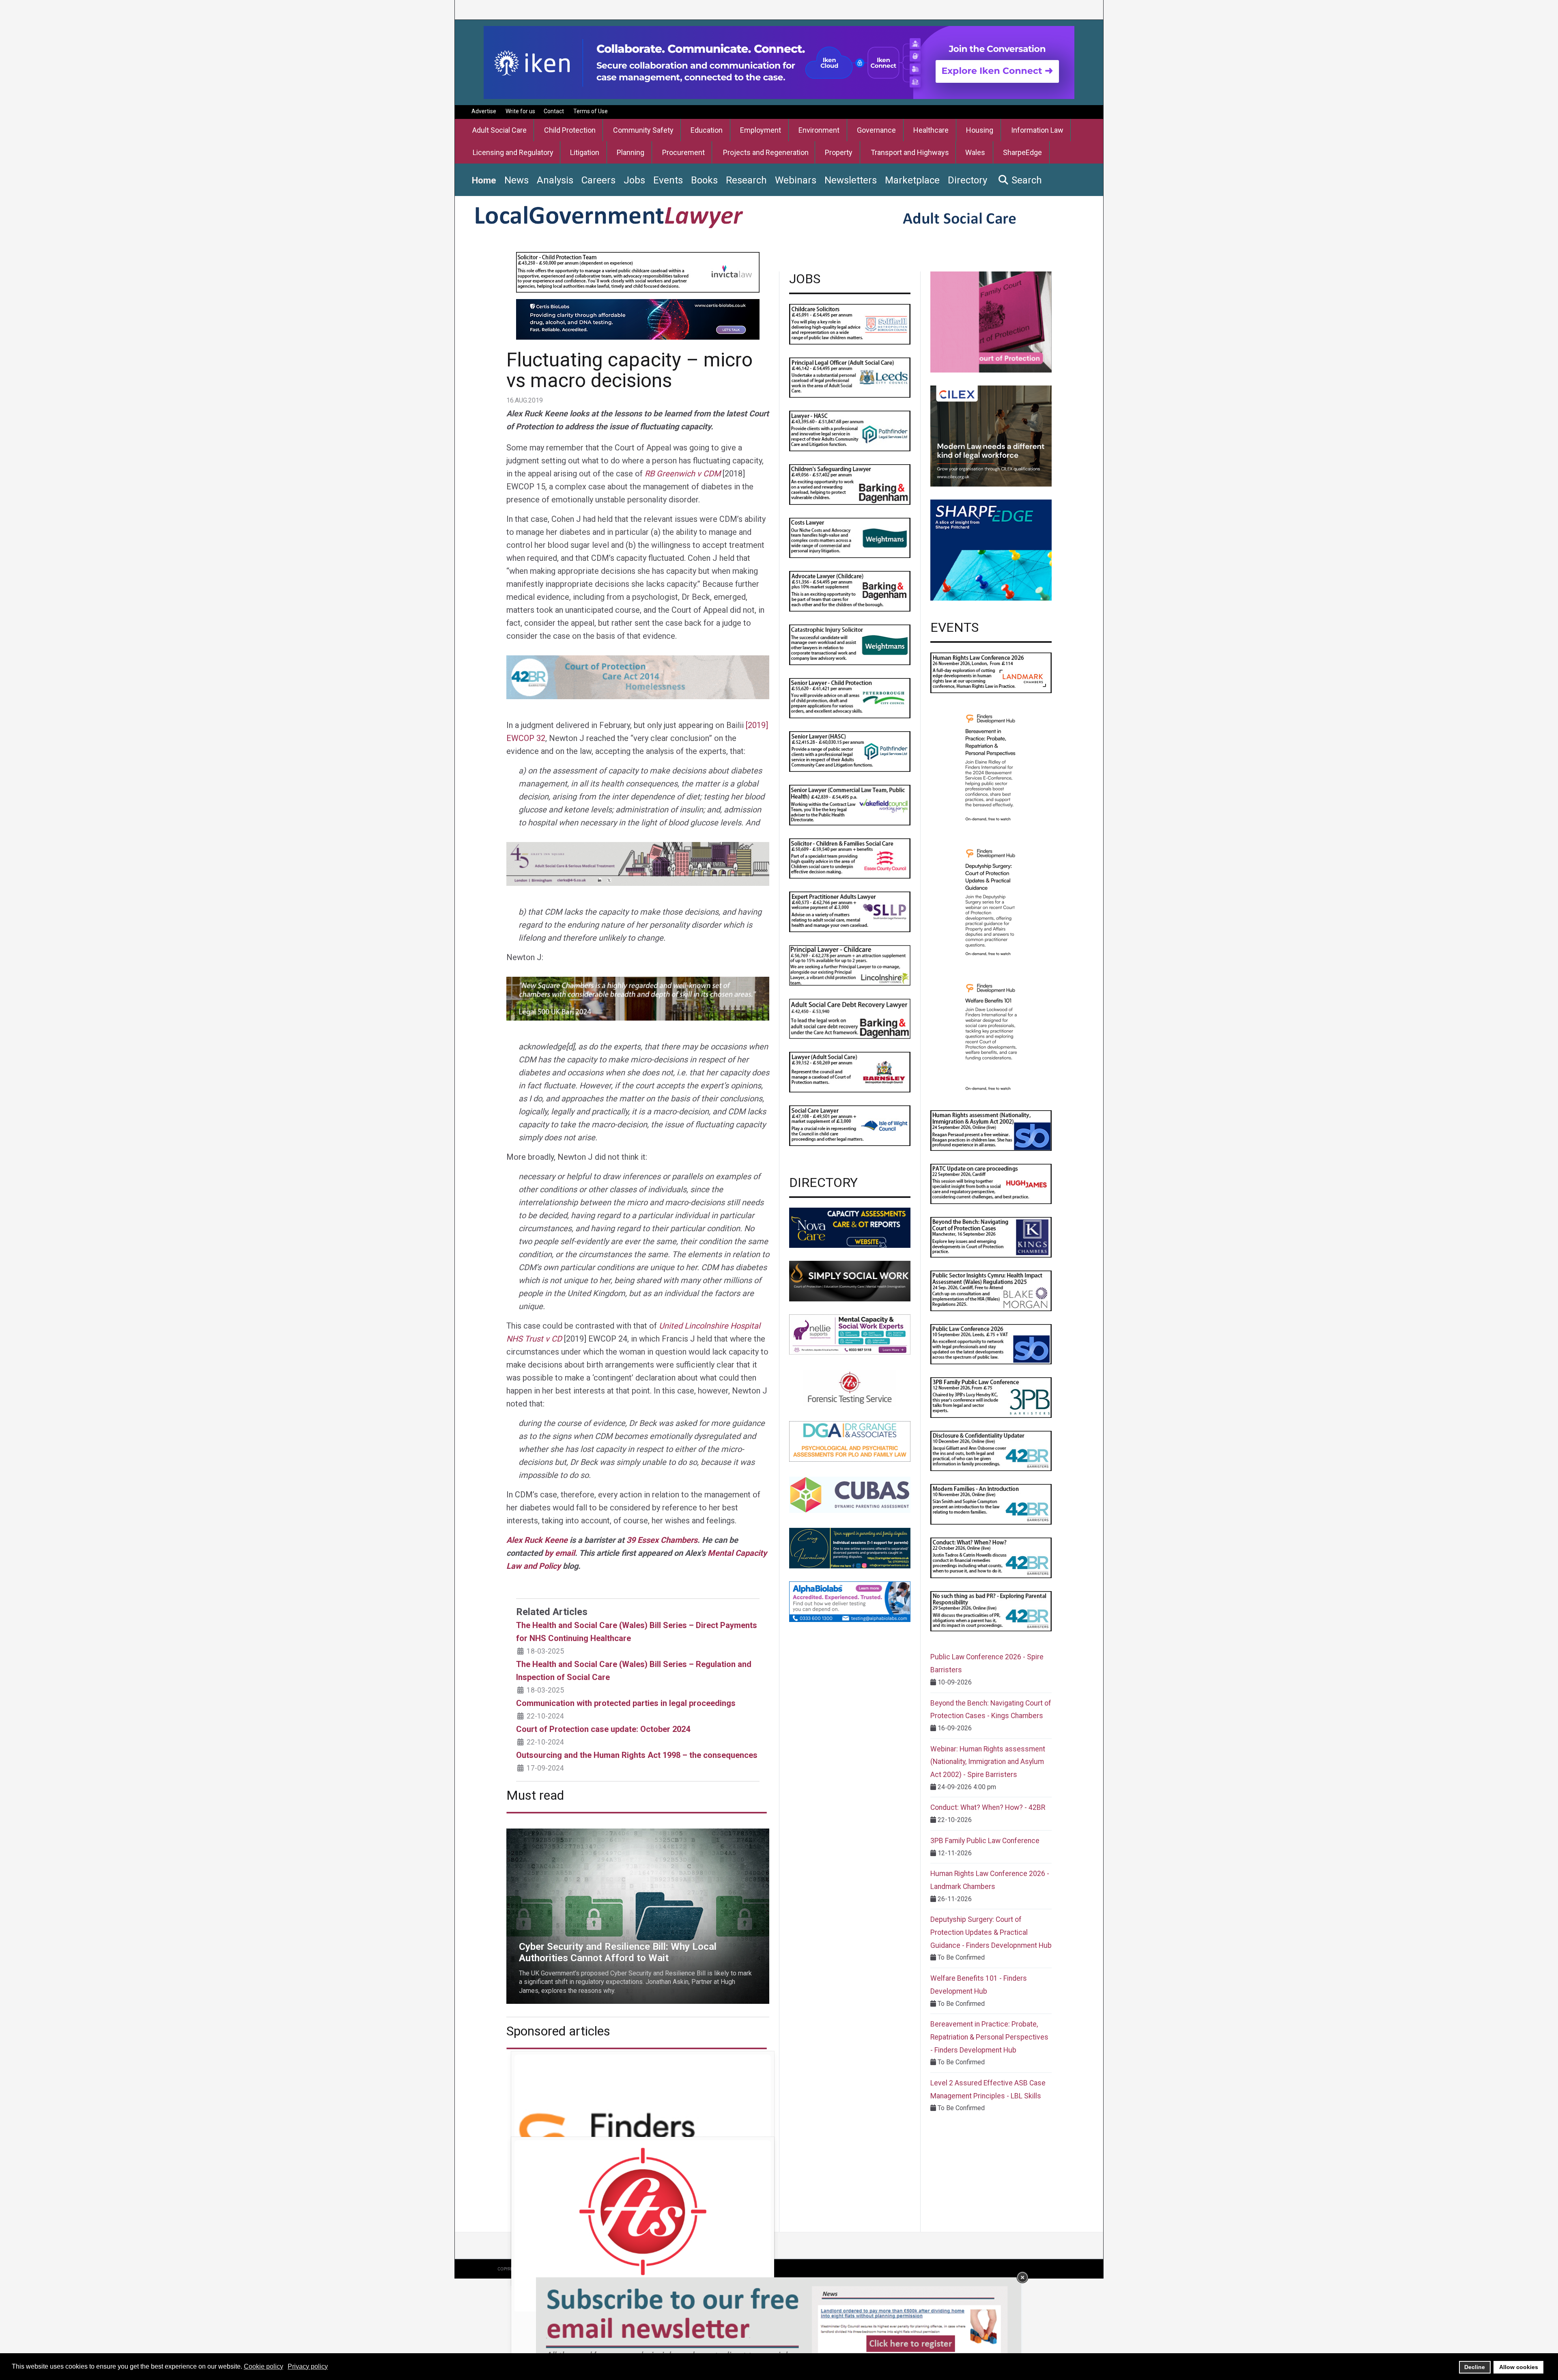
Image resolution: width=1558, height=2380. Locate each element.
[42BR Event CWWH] (991, 1557)
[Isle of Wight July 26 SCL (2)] (850, 1125)
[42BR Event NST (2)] (991, 1611)
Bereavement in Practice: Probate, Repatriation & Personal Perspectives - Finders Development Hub (989, 2037)
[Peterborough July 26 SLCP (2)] (850, 698)
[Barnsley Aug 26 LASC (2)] (850, 1072)
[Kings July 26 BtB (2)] (991, 1237)
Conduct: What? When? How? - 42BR (988, 1807)
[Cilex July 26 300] (991, 436)
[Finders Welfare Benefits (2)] (991, 1036)
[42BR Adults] (638, 677)
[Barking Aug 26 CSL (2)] (850, 484)
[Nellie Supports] (850, 1334)
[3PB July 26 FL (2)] (991, 1397)
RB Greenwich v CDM (683, 474)
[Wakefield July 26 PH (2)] (850, 804)
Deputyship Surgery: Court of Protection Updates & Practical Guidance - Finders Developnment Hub (991, 1932)
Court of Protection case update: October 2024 (603, 1729)
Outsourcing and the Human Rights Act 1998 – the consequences (637, 1755)
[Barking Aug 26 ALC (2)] (850, 591)
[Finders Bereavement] (991, 766)
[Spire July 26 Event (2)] (991, 1344)
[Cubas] (850, 1494)
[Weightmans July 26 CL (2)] (850, 537)
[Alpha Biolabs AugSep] (850, 1601)
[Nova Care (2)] (850, 1227)
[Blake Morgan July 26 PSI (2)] (991, 1290)
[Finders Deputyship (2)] (991, 901)
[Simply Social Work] (850, 1280)
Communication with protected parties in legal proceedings (626, 1703)
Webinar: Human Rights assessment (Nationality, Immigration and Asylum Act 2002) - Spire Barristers (988, 1762)
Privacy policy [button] (308, 2366)
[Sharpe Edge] (991, 550)
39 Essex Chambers (662, 1540)
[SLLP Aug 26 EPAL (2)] (850, 911)
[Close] (1022, 2277)
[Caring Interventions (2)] (850, 1548)
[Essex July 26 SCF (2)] (850, 858)
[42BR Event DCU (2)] (991, 1451)
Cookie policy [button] (264, 2366)
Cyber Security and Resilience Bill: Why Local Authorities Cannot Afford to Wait (618, 1833)
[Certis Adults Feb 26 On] (638, 319)
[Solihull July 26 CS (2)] (850, 324)
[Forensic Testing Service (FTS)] (850, 1388)
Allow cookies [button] (1519, 2367)
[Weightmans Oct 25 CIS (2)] (850, 644)
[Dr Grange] (850, 1441)
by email (560, 1553)
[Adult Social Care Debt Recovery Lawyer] (850, 1018)
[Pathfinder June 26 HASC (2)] (850, 430)
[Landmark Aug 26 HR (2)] (991, 672)
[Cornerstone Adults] (991, 322)
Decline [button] (1475, 2367)
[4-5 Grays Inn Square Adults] (638, 864)
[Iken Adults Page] (779, 62)
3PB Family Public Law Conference (985, 1841)
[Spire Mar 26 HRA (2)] (991, 1130)
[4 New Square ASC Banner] (638, 998)
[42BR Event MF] (991, 1504)
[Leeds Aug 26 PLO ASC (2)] (850, 377)
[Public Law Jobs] (638, 272)
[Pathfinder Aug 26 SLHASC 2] (850, 751)
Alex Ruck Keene (537, 1540)
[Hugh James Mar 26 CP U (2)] (991, 1184)
